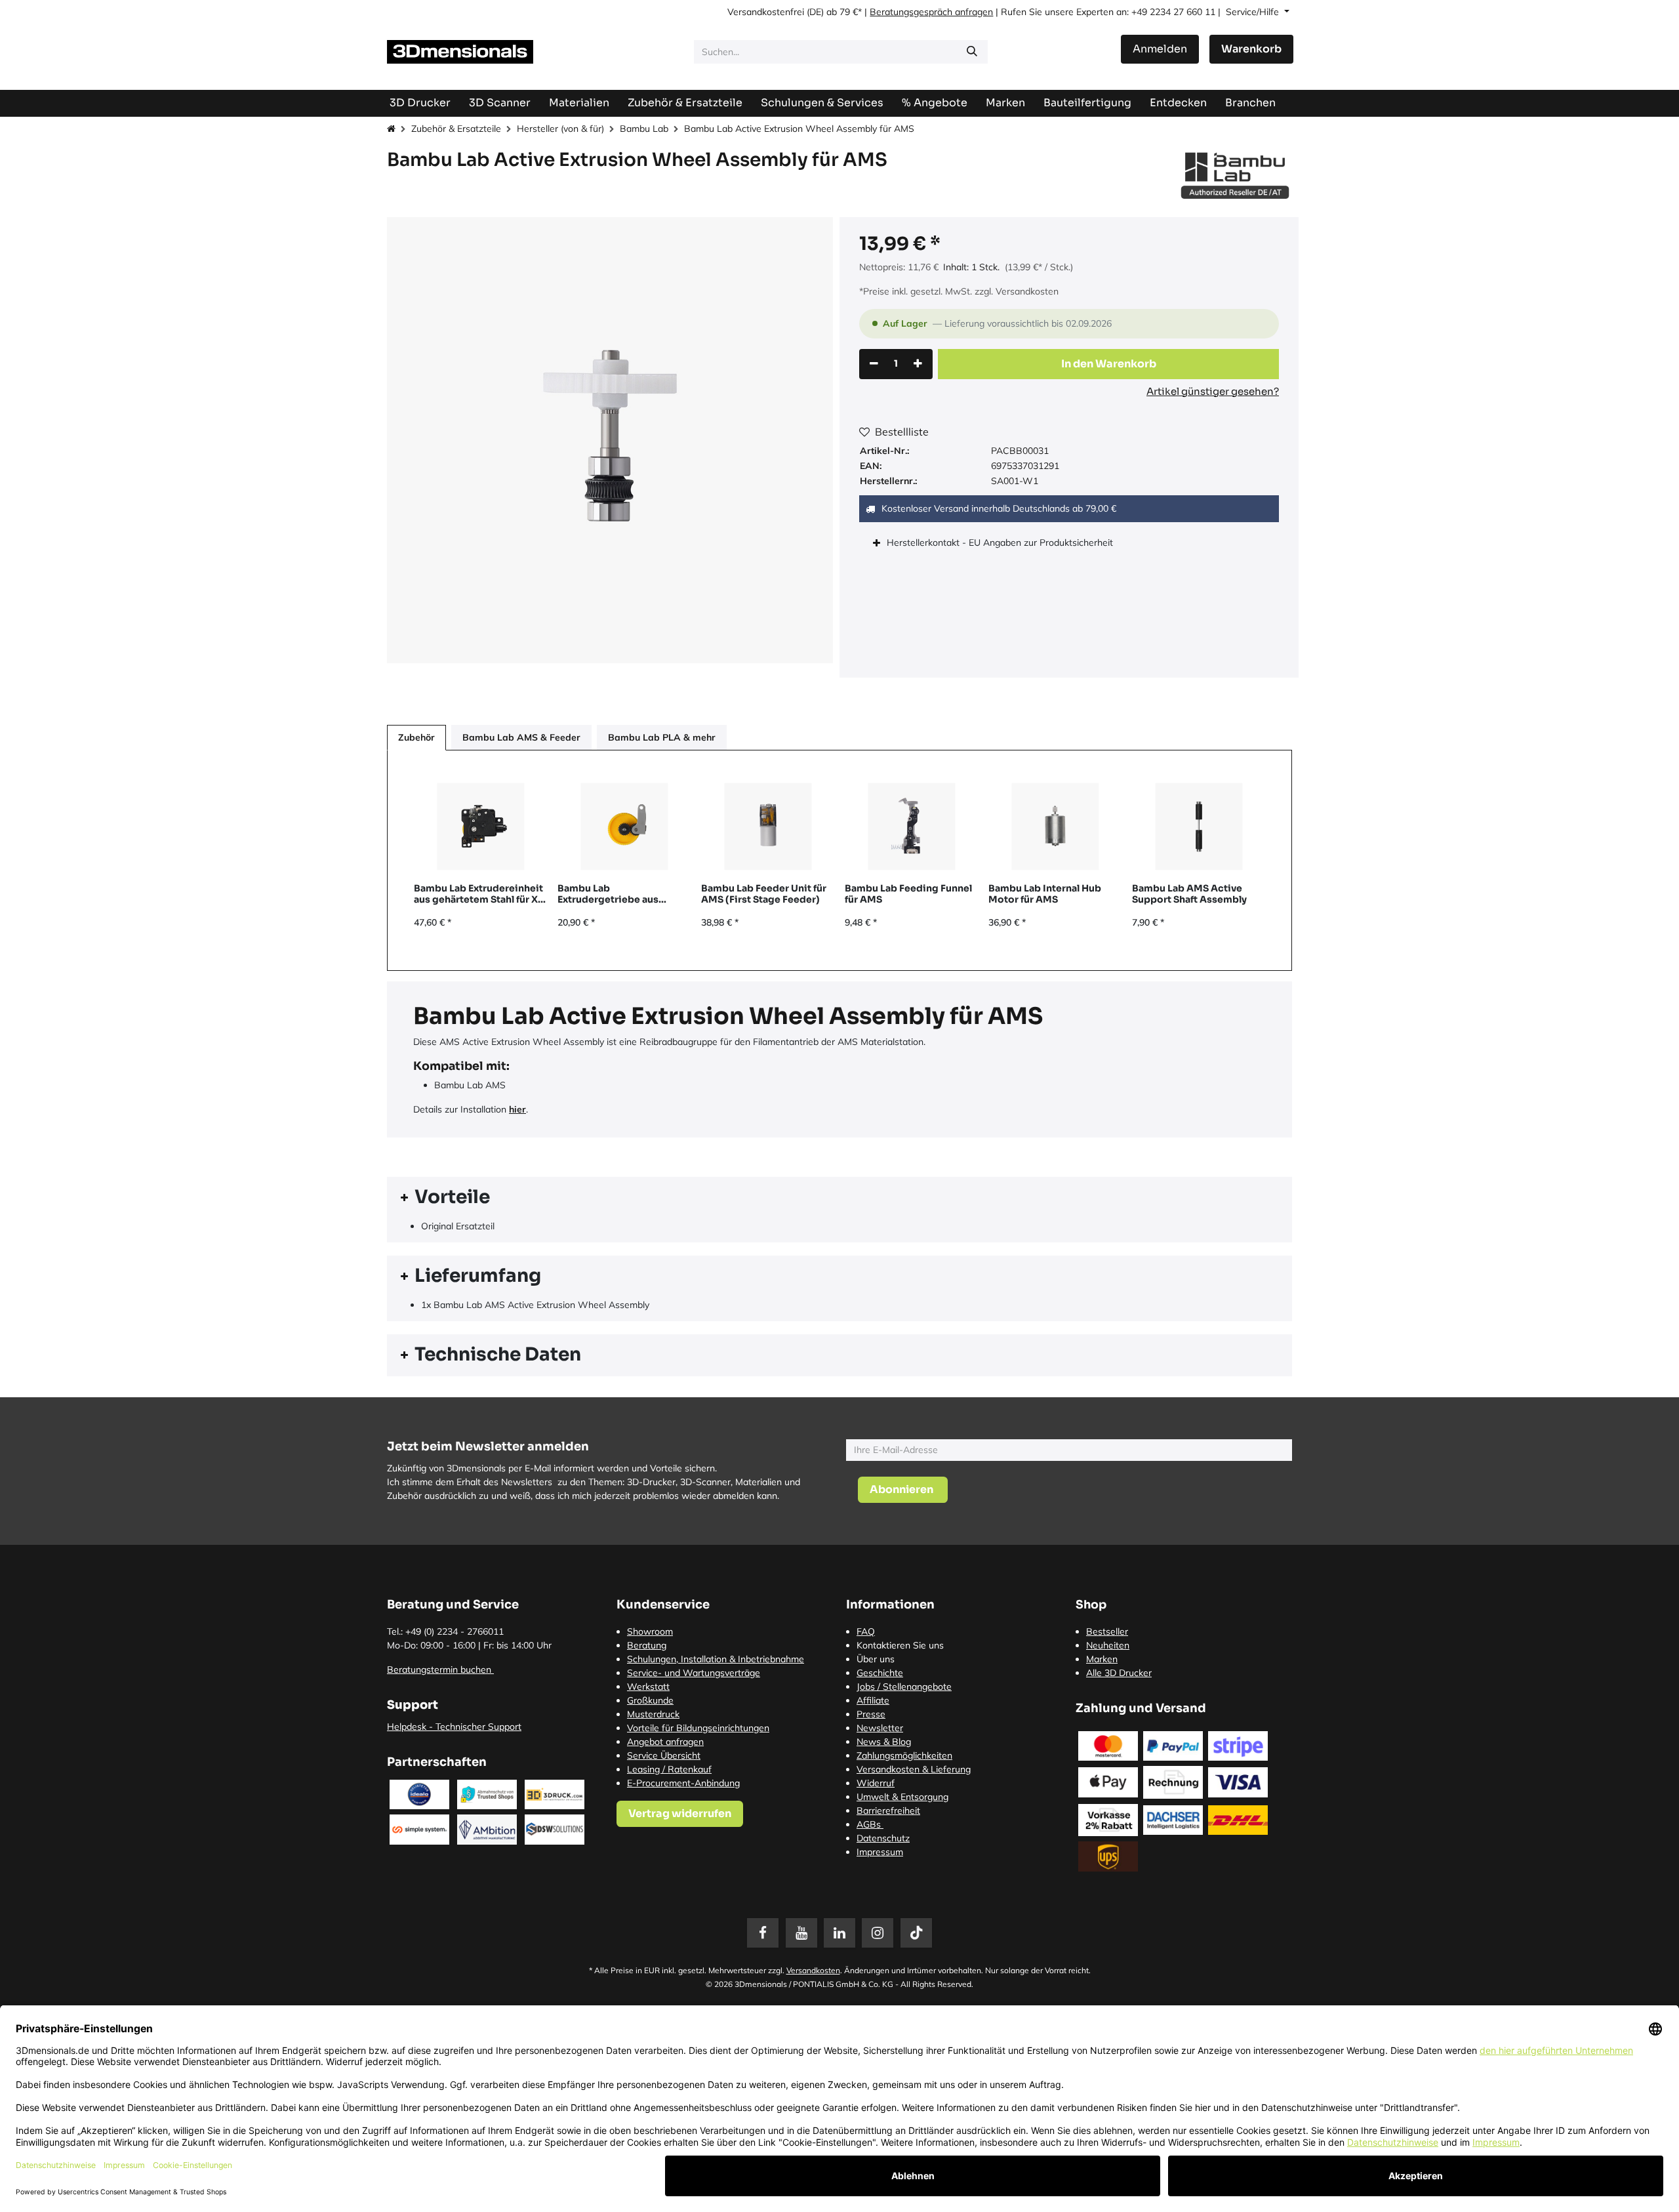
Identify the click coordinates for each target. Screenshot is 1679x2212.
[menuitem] (1087, 103)
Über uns (876, 1659)
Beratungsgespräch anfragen (931, 12)
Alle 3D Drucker (1119, 1673)
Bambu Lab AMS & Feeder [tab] (521, 737)
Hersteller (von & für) (560, 129)
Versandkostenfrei (766, 12)
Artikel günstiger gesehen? (1213, 391)
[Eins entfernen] (874, 364)
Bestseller (1107, 1631)
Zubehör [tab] (416, 737)
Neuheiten (1108, 1645)
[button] (1108, 364)
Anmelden (1160, 49)
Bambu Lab (644, 129)
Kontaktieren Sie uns (900, 1645)
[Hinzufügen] (918, 364)
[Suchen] (972, 52)
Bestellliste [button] (902, 432)
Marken (1102, 1659)
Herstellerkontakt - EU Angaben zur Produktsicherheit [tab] (1001, 543)
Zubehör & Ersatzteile (456, 129)
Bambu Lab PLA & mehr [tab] (662, 737)
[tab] (839, 1198)
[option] (839, 860)
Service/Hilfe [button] (1254, 12)
